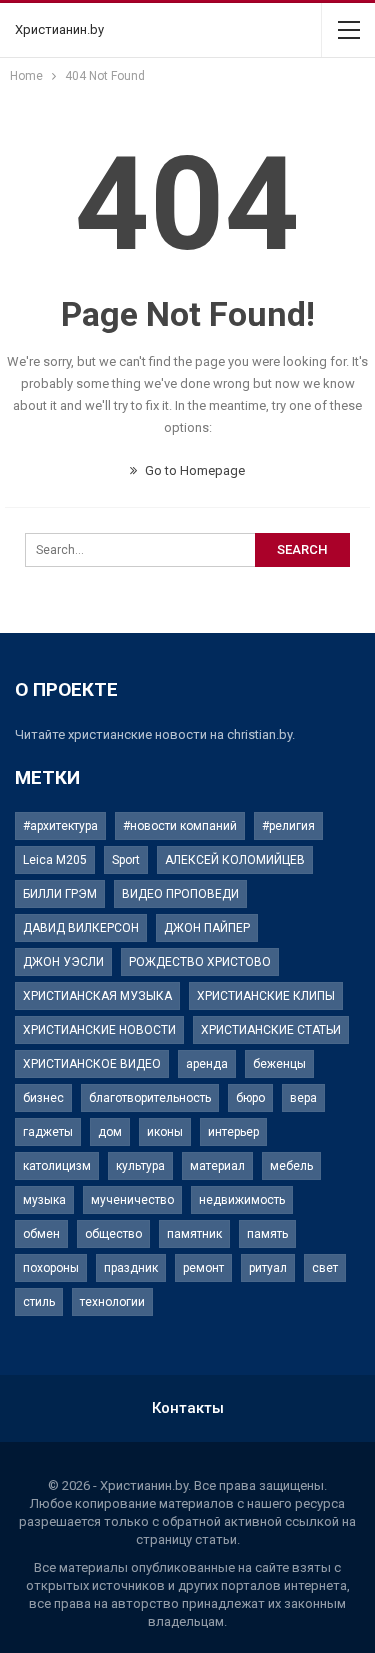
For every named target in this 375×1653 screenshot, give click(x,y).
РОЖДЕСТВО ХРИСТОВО (200, 962)
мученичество (132, 1200)
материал (217, 1166)
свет (325, 1268)
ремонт (203, 1268)
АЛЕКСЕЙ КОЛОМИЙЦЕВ (235, 860)
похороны (51, 1268)
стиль (39, 1302)
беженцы (279, 1064)
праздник (131, 1268)
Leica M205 (55, 860)
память (267, 1234)
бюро (250, 1098)
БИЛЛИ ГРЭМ (60, 894)
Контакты (188, 1408)
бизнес (43, 1098)
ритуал (268, 1268)
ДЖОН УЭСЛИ (63, 962)
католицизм (57, 1166)
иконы (165, 1132)
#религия (288, 826)
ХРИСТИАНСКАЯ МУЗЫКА (97, 996)
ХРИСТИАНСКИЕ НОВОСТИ (99, 1030)
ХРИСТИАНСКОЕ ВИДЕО (92, 1064)
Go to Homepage (193, 470)
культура (140, 1166)
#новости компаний (180, 826)
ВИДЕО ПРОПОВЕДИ (180, 894)
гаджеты (48, 1132)
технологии (112, 1302)
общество (113, 1234)
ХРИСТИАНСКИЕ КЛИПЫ (266, 996)
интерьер (233, 1132)
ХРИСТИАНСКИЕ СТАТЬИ (271, 1030)
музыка (44, 1200)
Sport (126, 860)
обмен (41, 1234)
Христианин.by (59, 29)
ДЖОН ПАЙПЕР (207, 928)
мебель (291, 1166)
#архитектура (60, 826)
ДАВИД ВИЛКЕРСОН (81, 928)
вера (303, 1098)
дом (110, 1132)
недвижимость (242, 1200)
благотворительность (150, 1098)
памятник (194, 1234)
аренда (207, 1064)
